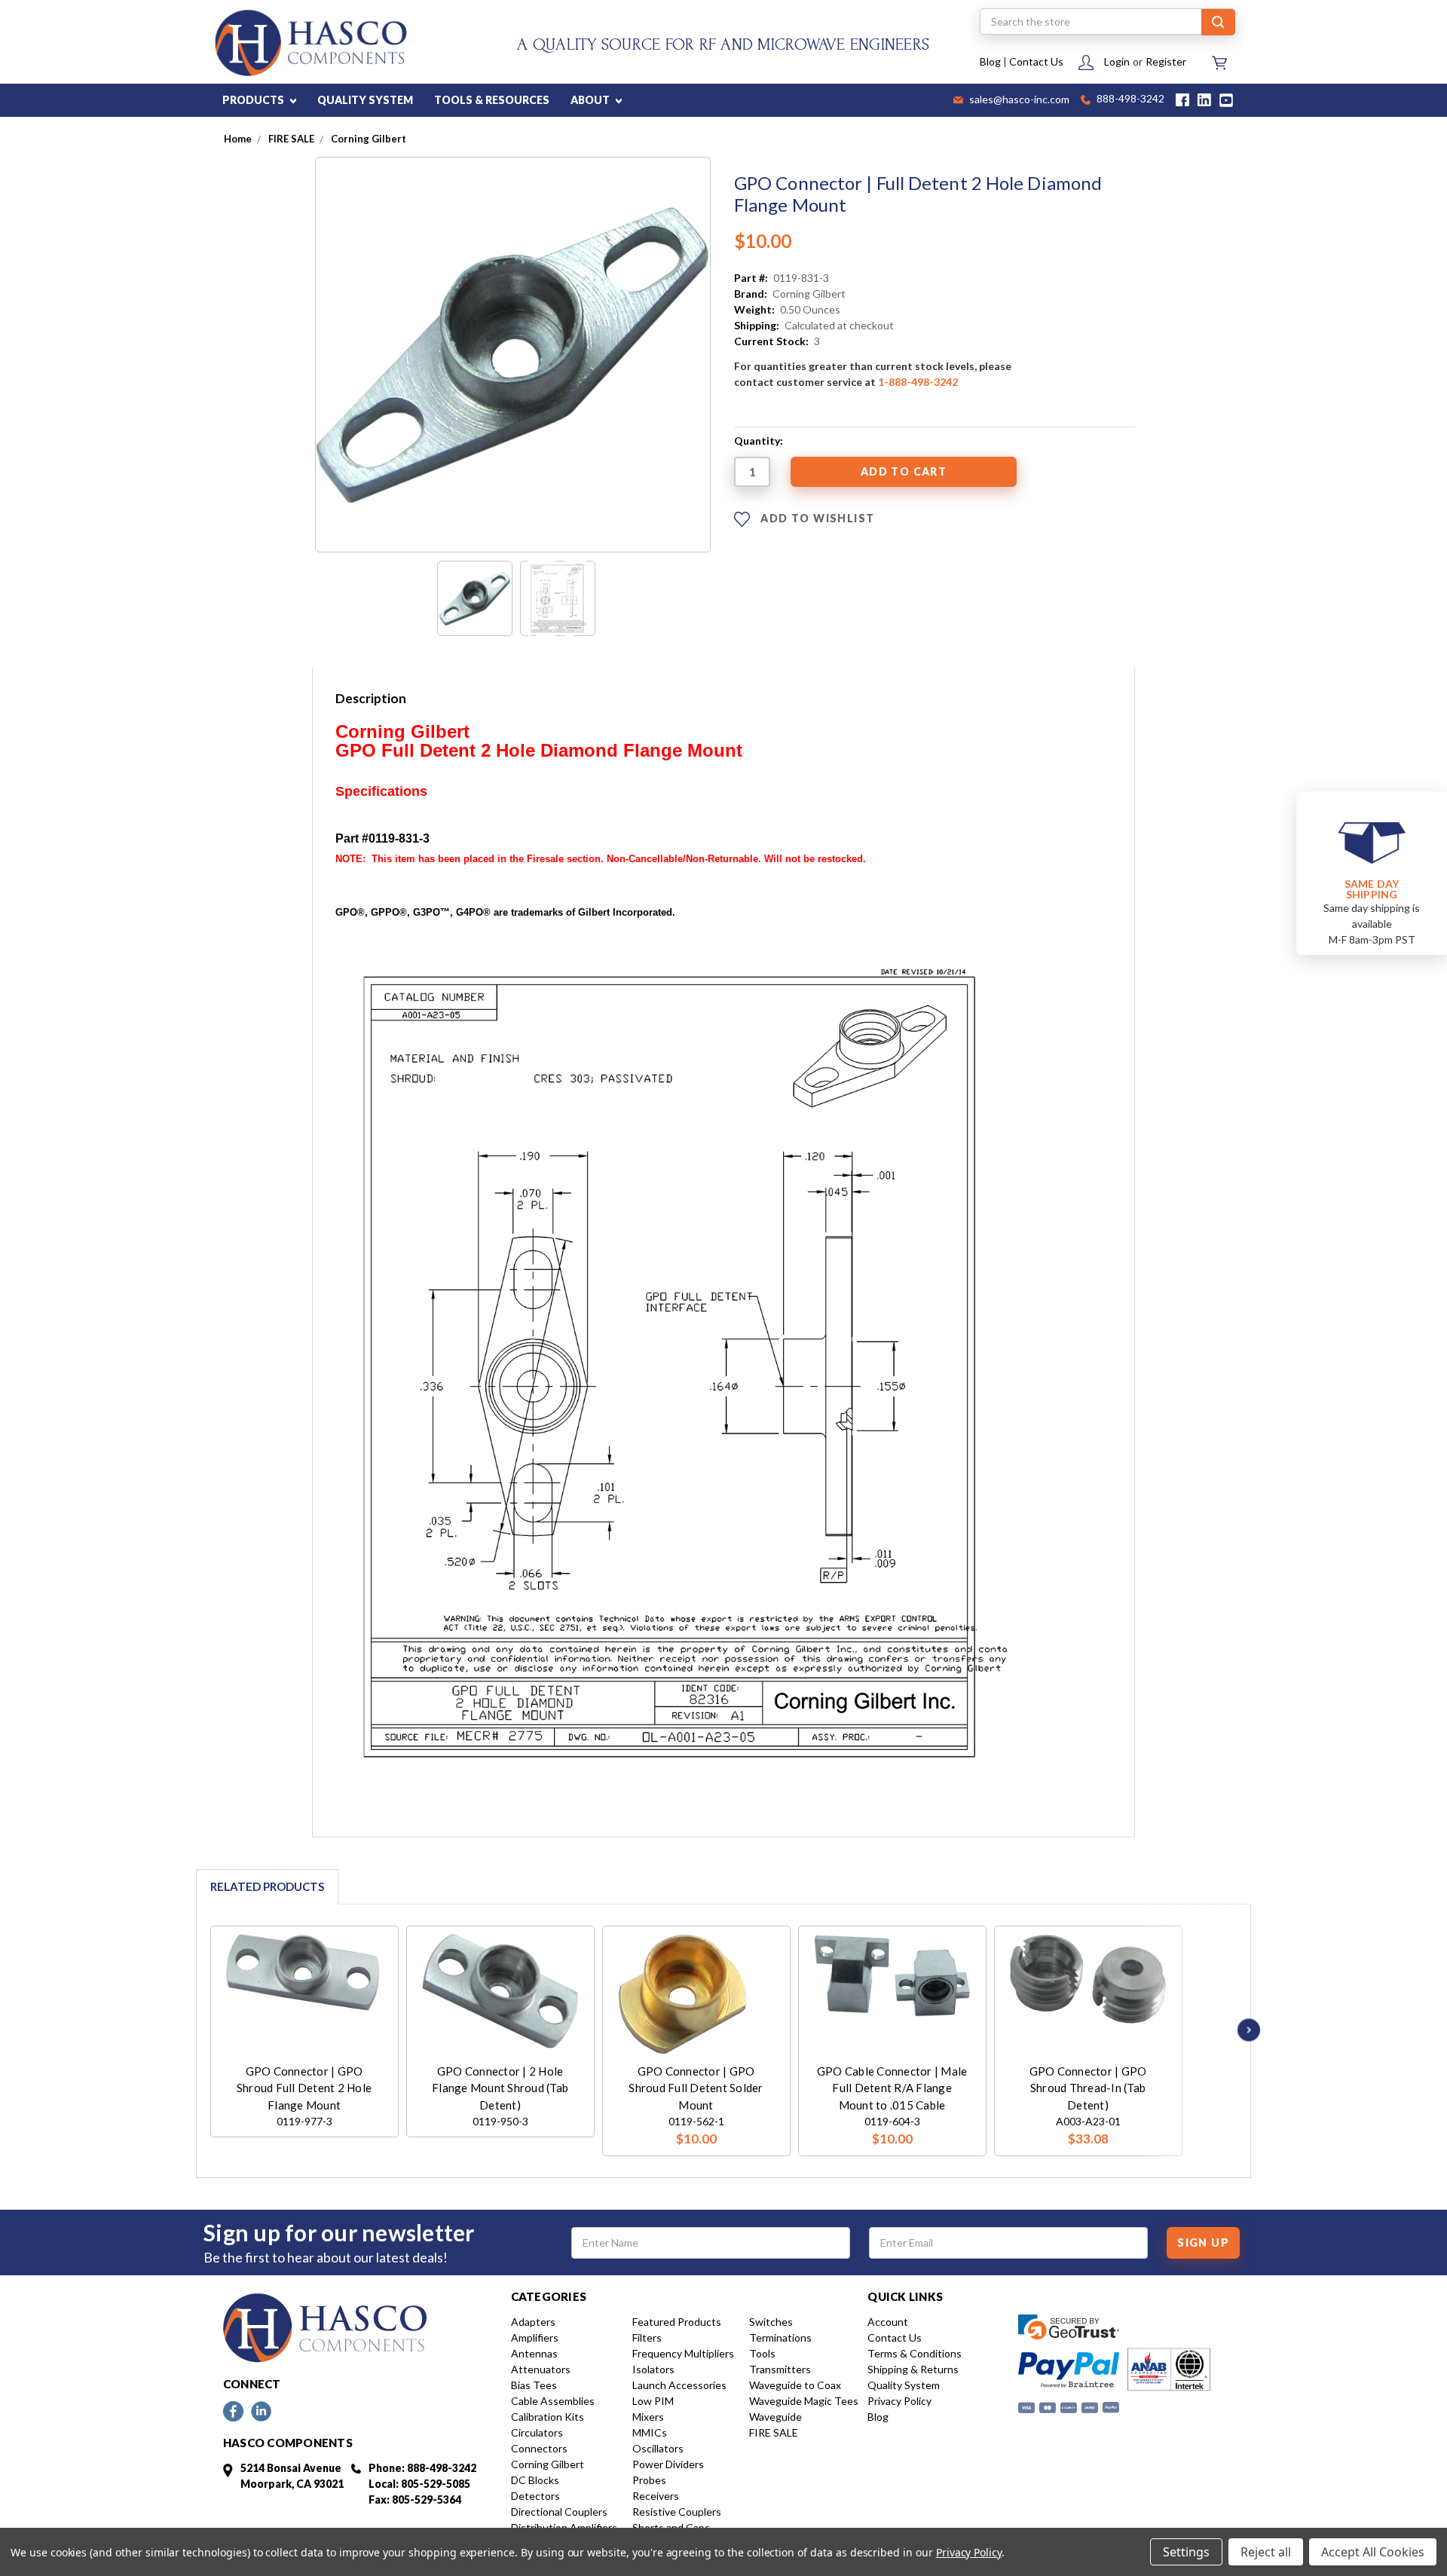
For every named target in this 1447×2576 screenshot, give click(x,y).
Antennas (534, 2353)
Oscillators (658, 2448)
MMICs (650, 2432)
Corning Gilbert (548, 2464)
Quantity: (759, 441)
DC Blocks (535, 2480)
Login (1117, 61)
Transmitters (780, 2369)
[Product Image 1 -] (475, 598)
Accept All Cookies (1373, 2552)
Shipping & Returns (913, 2369)
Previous (190, 2030)
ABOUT (591, 100)
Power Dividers (668, 2464)
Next (1245, 2030)
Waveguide (776, 2417)
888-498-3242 (1129, 100)
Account (888, 2322)
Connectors (539, 2448)
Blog (990, 61)
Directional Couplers (559, 2512)
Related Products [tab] (267, 1886)
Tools (762, 2353)
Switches (771, 2322)
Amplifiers (535, 2337)
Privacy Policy (899, 2401)
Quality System (904, 2385)
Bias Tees (534, 2385)
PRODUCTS (254, 100)
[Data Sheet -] (558, 598)
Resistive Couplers (677, 2512)
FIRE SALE (774, 2432)
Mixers (648, 2417)
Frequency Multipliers (683, 2353)
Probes (649, 2480)
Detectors (535, 2496)
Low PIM (653, 2401)
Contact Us (1036, 61)
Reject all (1266, 2552)
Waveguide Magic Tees (804, 2401)
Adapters (533, 2322)
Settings (1186, 2552)
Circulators (537, 2432)
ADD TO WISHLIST (816, 518)
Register (1166, 61)
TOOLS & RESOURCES (492, 100)
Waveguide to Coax (795, 2385)
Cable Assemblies (553, 2401)
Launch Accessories (679, 2385)
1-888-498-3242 (918, 382)
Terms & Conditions (915, 2353)
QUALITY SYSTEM (365, 100)
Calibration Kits (548, 2417)
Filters (647, 2337)
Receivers (656, 2496)
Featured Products (677, 2322)
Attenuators (541, 2369)
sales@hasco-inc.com (1018, 100)
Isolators (653, 2369)
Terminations (780, 2337)
